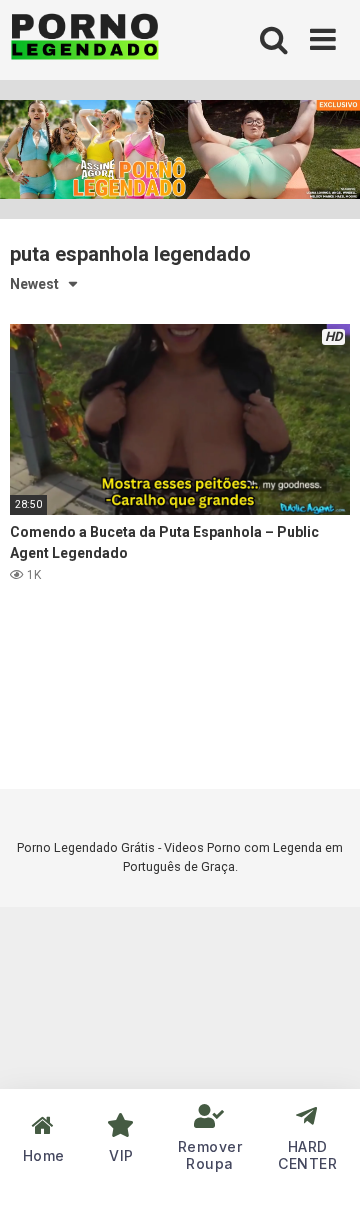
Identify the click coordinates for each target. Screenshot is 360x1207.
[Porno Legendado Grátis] (85, 40)
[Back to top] (323, 1166)
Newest (34, 284)
